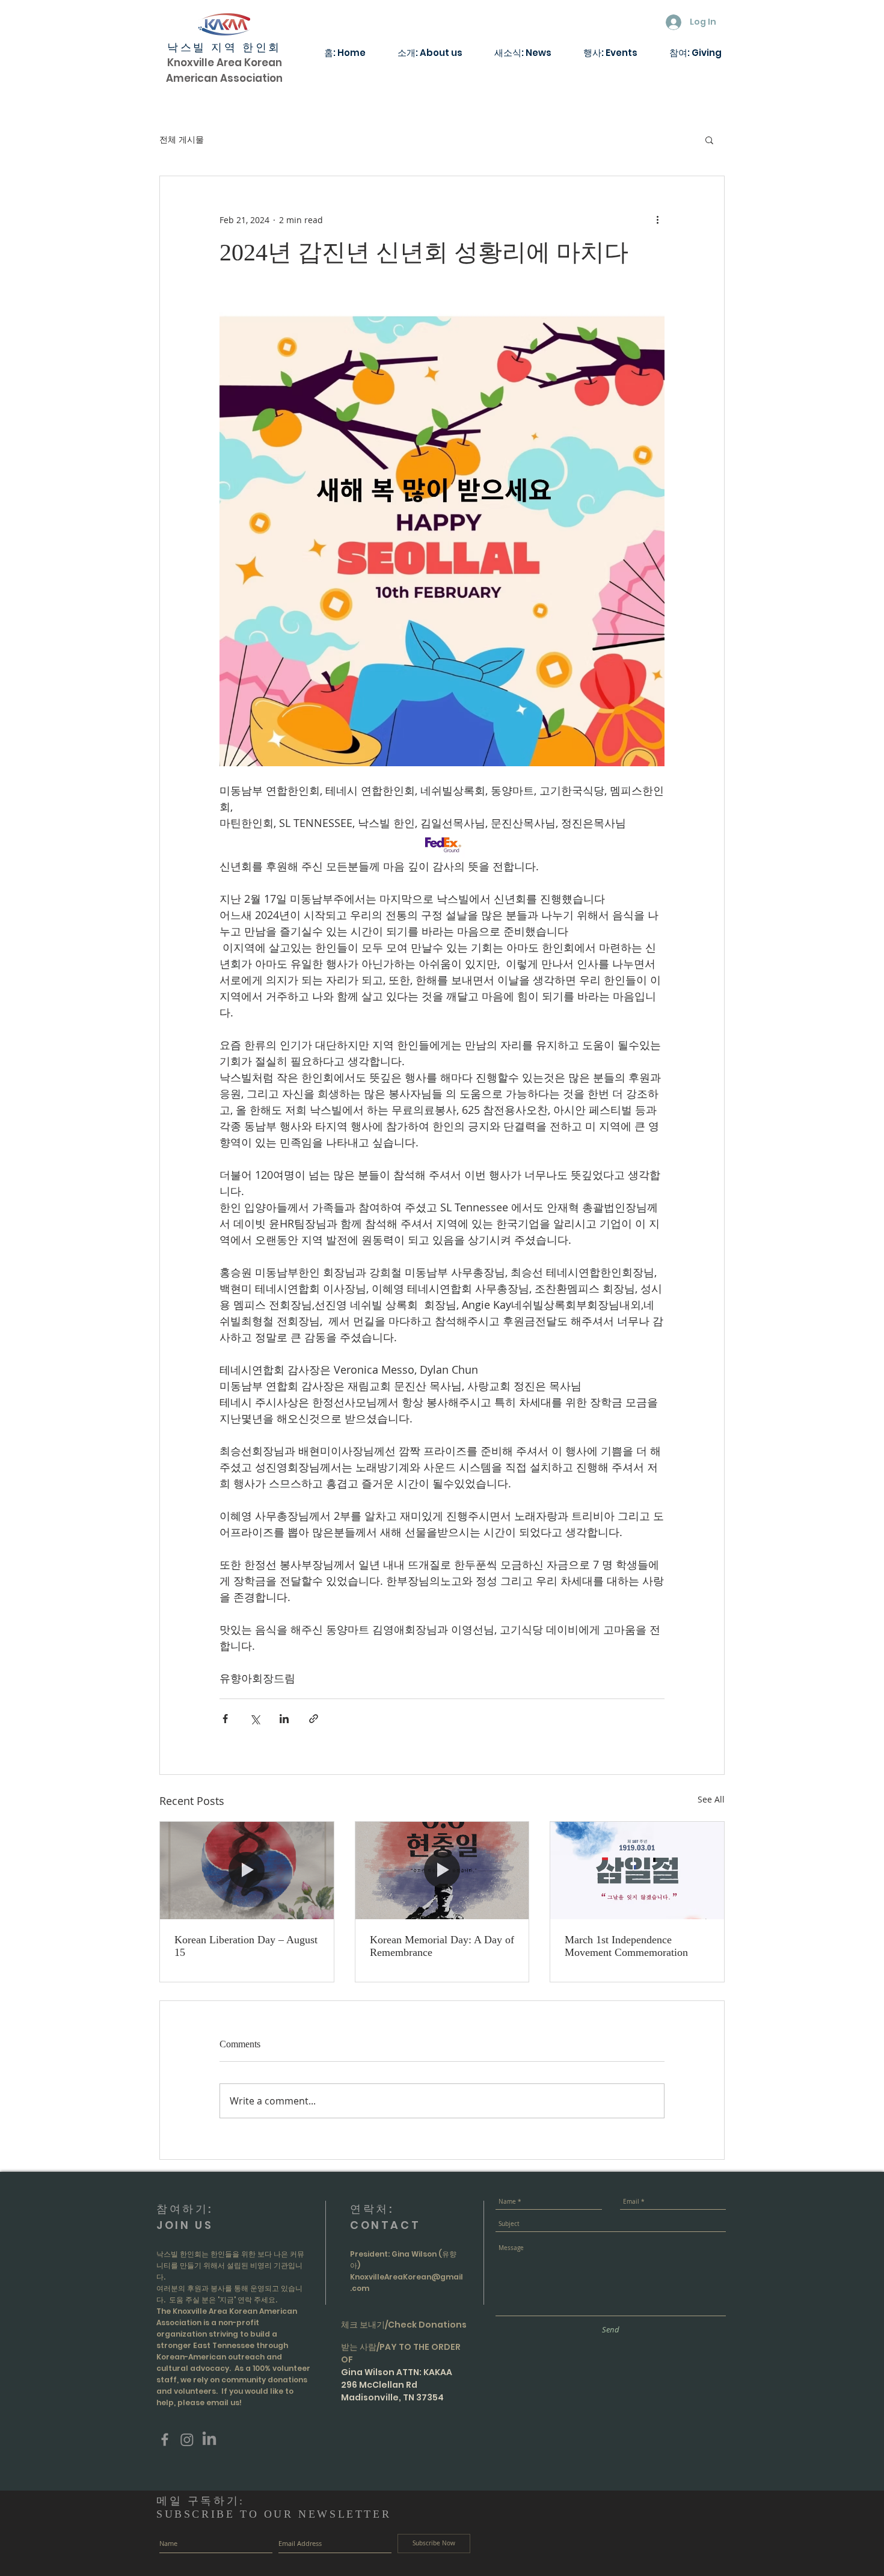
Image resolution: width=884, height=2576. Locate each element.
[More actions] (657, 220)
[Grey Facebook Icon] (165, 2439)
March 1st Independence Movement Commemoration (626, 1946)
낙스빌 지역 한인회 (224, 48)
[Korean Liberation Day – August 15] (247, 1871)
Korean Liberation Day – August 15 (246, 1946)
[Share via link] (314, 1719)
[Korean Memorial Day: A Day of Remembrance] (442, 1871)
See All (711, 1799)
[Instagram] (187, 2439)
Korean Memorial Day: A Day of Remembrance (442, 1946)
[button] (709, 140)
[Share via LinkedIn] (284, 1719)
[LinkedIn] (209, 2439)
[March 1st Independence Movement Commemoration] (637, 1871)
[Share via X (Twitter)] (255, 1719)
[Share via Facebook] (225, 1719)
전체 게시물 (182, 139)
